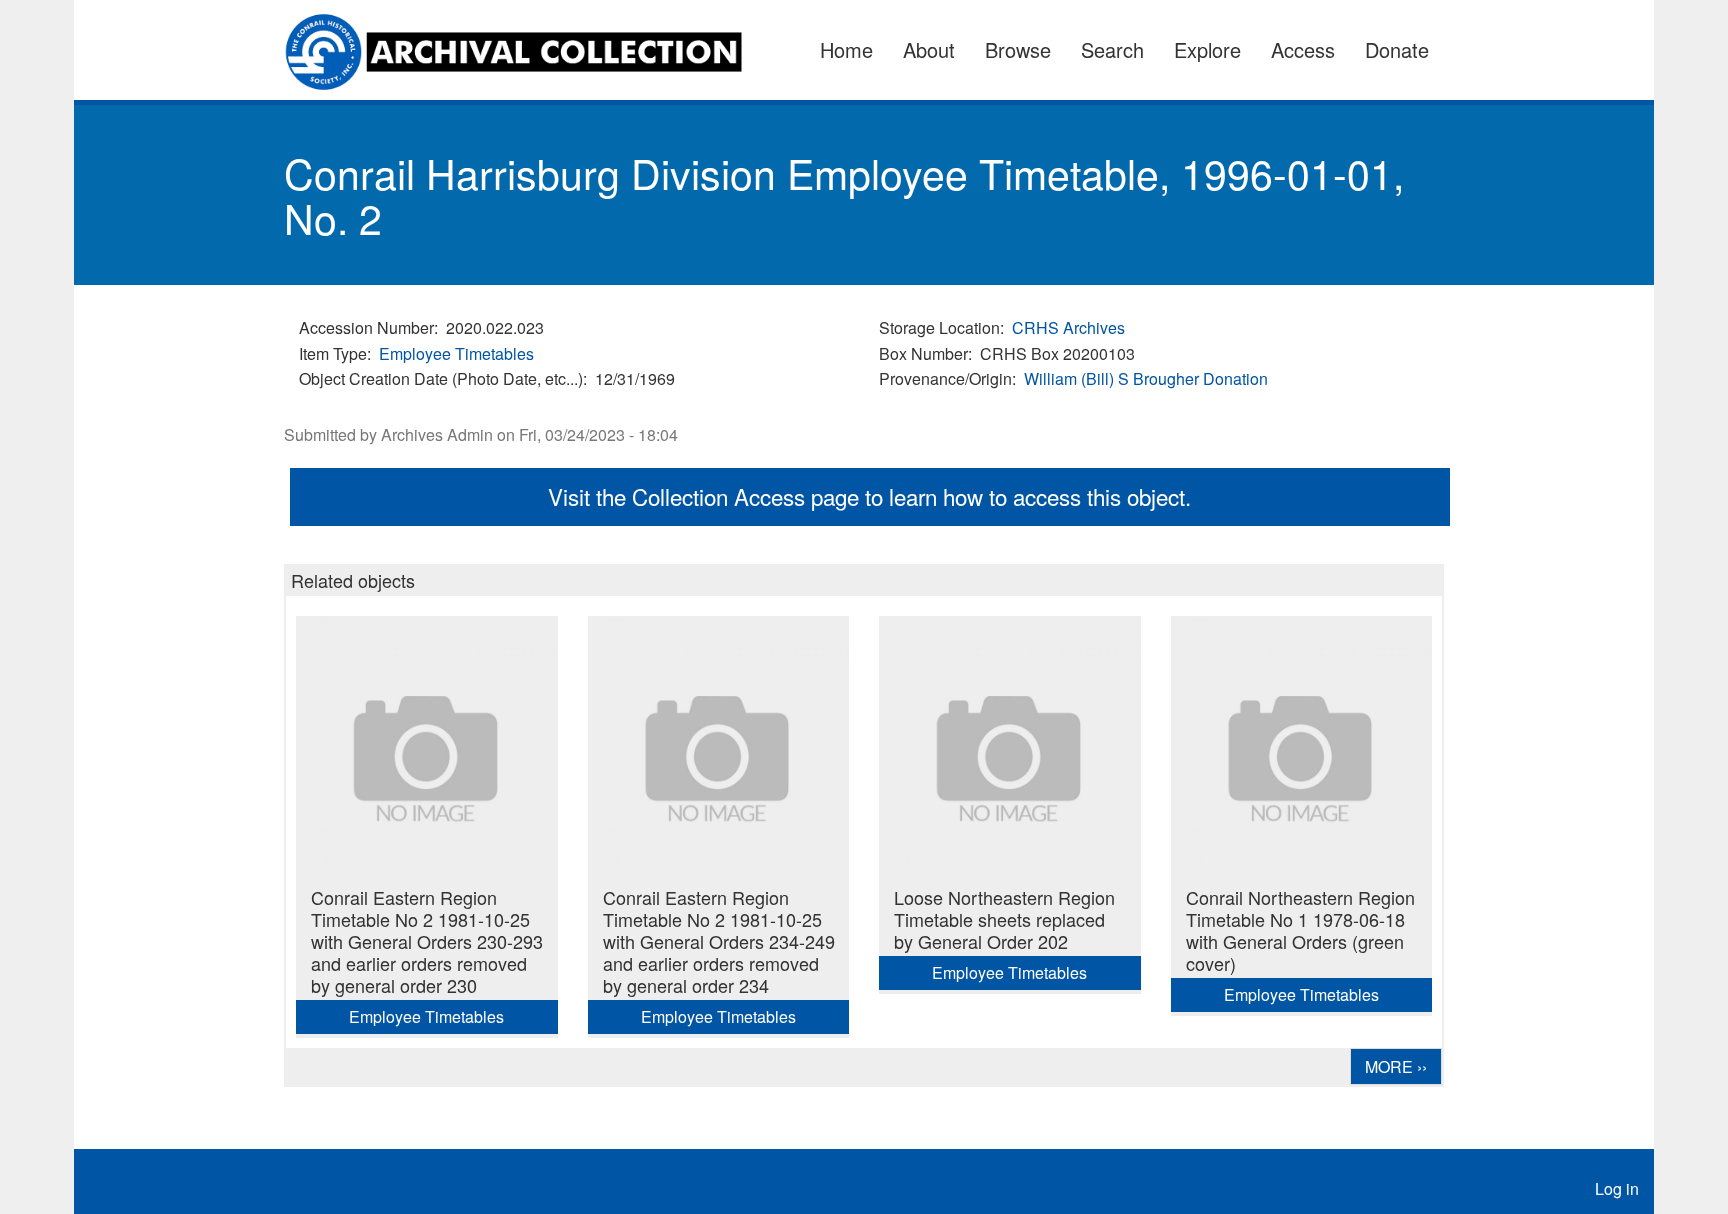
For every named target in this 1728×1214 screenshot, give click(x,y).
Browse (1018, 49)
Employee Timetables (456, 353)
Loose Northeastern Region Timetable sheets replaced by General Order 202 (1004, 919)
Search (1112, 49)
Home (846, 49)
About (929, 49)
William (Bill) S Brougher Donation (1146, 378)
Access (1303, 49)
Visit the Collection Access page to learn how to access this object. (869, 496)
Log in (1617, 1188)
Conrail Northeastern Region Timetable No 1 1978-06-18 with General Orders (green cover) (1300, 930)
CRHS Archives (1068, 327)
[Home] (525, 50)
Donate (1397, 49)
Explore (1207, 49)
